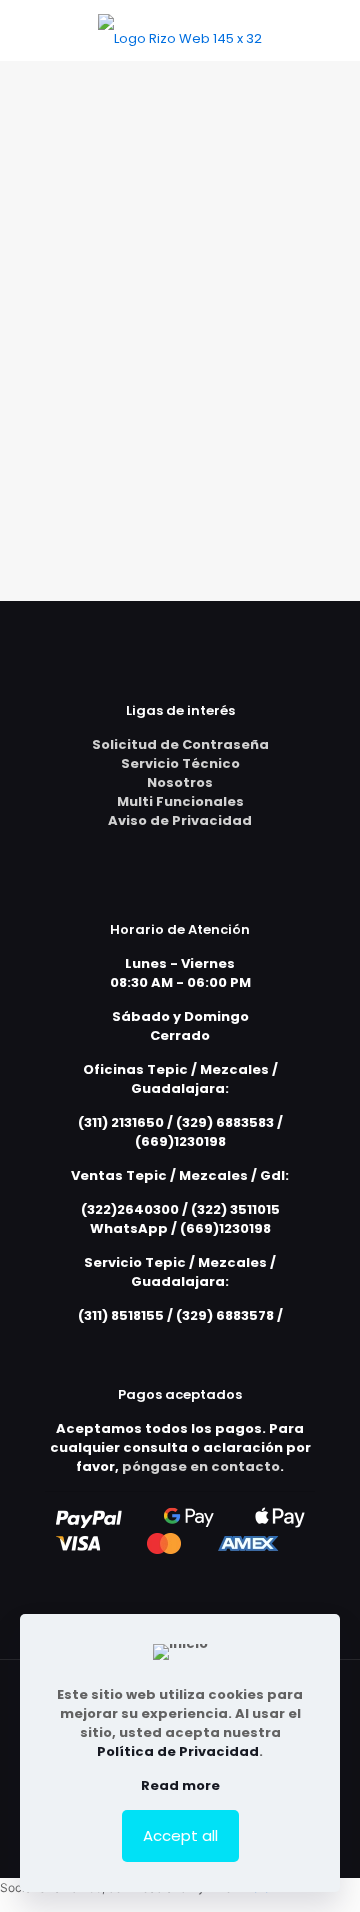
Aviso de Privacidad (180, 820)
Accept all (180, 1835)
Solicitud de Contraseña (180, 744)
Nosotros (180, 782)
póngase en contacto (201, 1466)
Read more (180, 1785)
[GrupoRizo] (180, 30)
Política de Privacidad (178, 1751)
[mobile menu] (333, 30)
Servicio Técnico (180, 763)
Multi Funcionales (180, 801)
